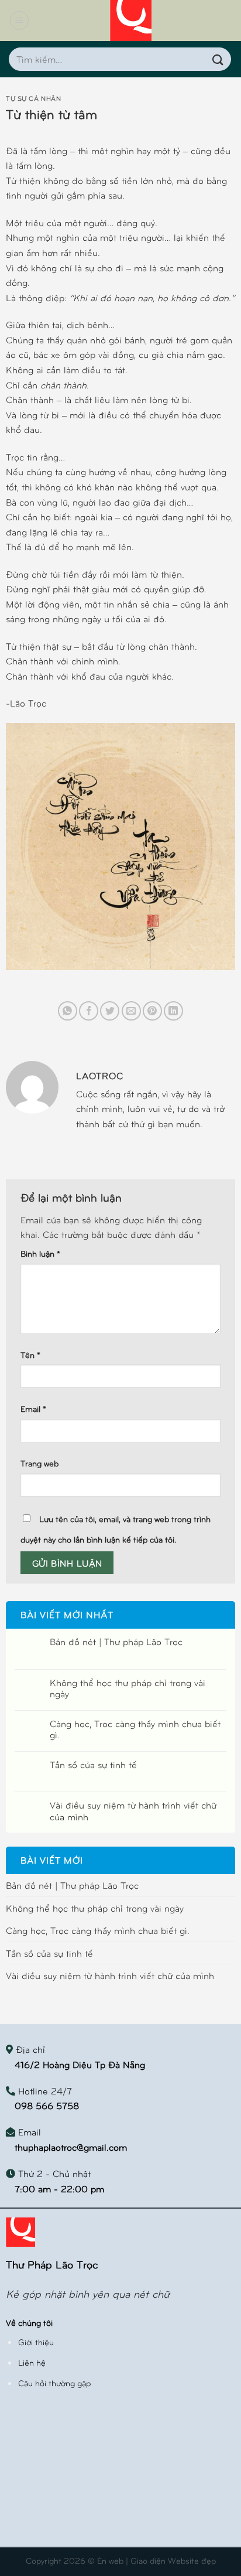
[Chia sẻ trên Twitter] (110, 1011)
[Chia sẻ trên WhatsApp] (68, 1011)
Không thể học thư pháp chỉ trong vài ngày (128, 1688)
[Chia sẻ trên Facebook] (89, 1011)
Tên (30, 1354)
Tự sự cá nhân (33, 98)
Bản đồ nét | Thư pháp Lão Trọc (116, 1641)
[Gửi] (218, 59)
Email (33, 1408)
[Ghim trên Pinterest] (152, 1011)
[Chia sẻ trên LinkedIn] (173, 1011)
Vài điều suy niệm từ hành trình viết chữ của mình (133, 1810)
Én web (110, 2560)
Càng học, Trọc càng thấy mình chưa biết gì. (135, 1729)
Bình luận (40, 1253)
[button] (19, 21)
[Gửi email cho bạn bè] (131, 1011)
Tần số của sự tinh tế (93, 1764)
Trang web (39, 1463)
